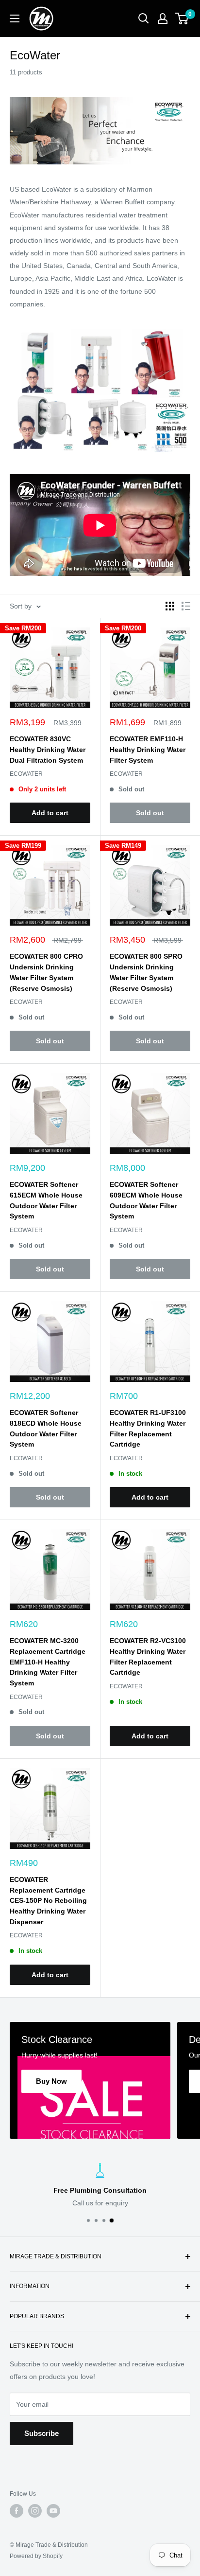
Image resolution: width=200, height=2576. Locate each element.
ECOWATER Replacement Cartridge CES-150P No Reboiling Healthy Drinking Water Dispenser (48, 1901)
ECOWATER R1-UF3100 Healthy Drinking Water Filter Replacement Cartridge (148, 1428)
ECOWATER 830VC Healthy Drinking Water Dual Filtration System (48, 749)
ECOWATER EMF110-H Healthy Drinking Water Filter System (148, 749)
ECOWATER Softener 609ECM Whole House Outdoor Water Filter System (146, 1200)
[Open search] (144, 18)
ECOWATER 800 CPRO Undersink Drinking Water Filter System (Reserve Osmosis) (46, 972)
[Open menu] (15, 18)
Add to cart (50, 813)
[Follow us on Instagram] (35, 2511)
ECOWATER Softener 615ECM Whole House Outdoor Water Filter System (46, 1200)
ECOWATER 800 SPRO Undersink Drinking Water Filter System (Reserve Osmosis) (146, 972)
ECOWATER (26, 774)
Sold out (150, 813)
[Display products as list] (186, 606)
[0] (182, 18)
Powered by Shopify (36, 2556)
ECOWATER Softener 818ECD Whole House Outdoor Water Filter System (46, 1428)
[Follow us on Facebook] (17, 2511)
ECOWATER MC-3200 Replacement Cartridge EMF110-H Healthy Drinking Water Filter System (48, 1662)
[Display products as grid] (170, 606)
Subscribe (42, 2433)
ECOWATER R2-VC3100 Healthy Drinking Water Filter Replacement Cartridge (148, 1656)
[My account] (163, 18)
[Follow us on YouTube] (53, 2511)
